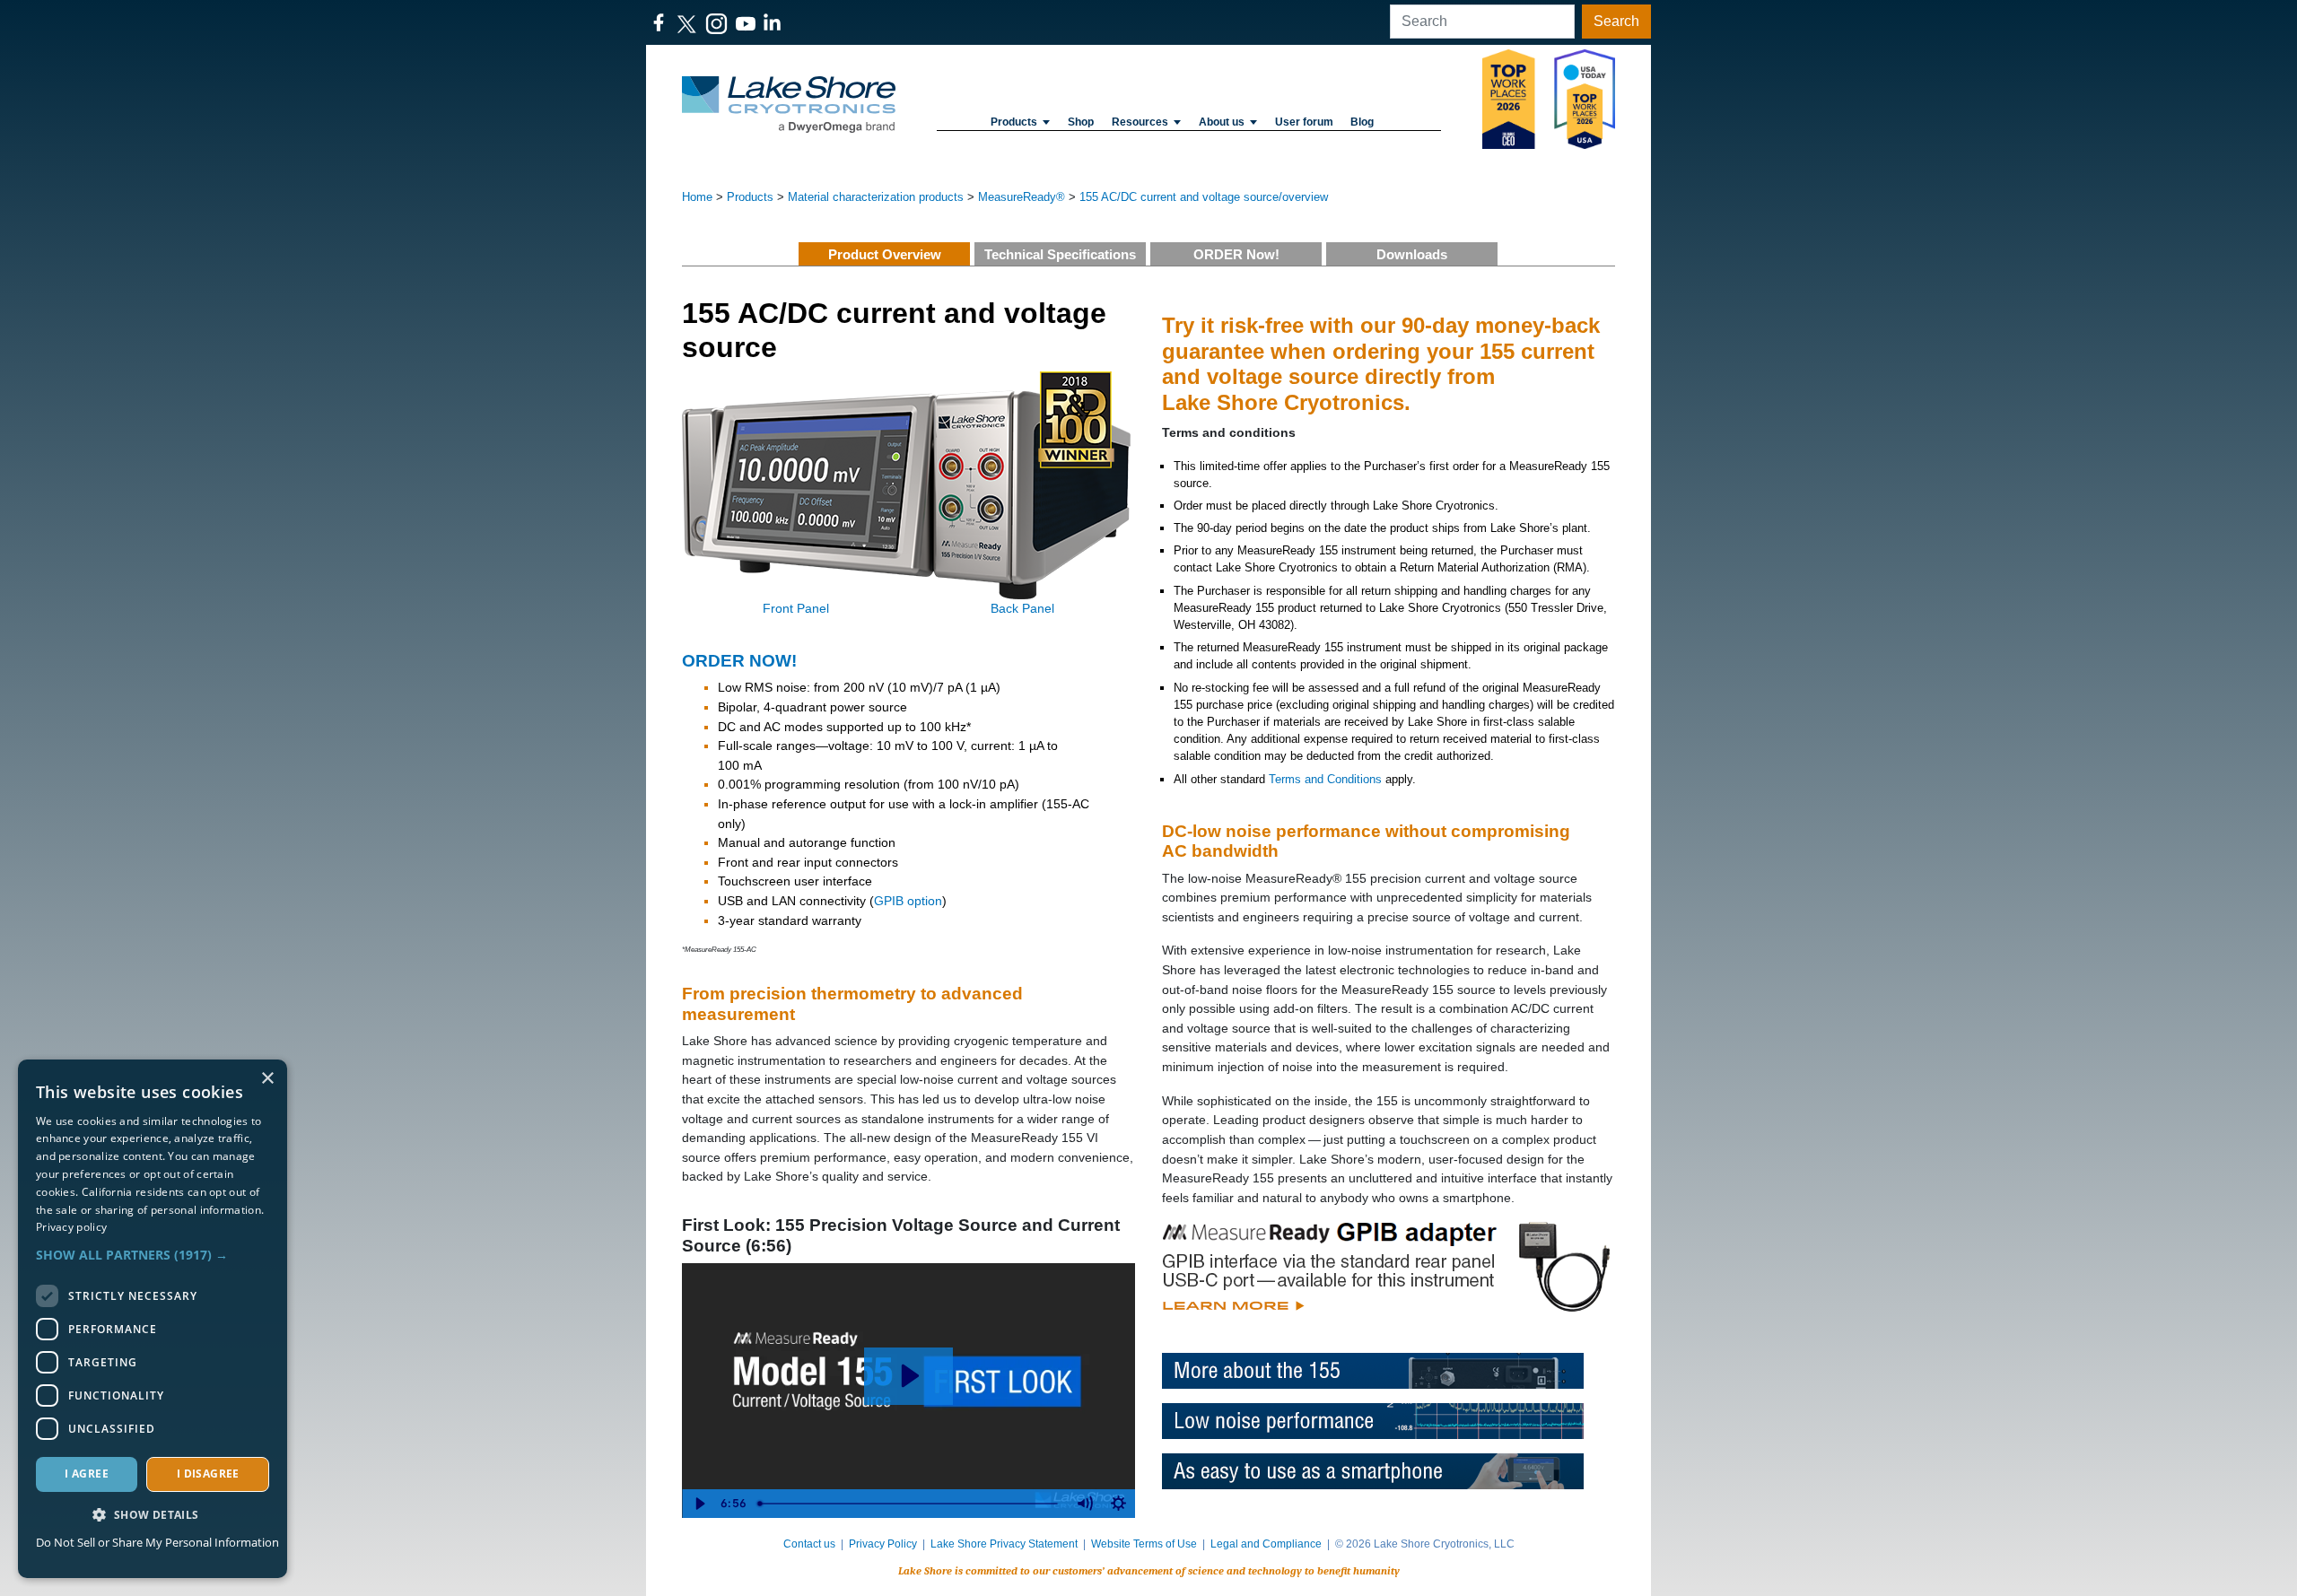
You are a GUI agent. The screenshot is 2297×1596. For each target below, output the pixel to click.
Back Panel (1022, 608)
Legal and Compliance (1266, 1544)
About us (1222, 122)
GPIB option (908, 901)
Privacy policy (71, 1227)
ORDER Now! (1236, 254)
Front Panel (796, 608)
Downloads (1412, 254)
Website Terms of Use (1144, 1544)
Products (1014, 122)
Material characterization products (876, 197)
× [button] (267, 1079)
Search (1616, 21)
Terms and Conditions (1325, 779)
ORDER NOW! (739, 661)
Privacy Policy (883, 1544)
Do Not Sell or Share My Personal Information (157, 1542)
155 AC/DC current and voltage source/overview (1204, 197)
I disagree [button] (208, 1474)
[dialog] (153, 1319)
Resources (1140, 122)
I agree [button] (87, 1474)
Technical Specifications (1060, 254)
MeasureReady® (1022, 197)
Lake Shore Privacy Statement (1004, 1544)
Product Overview (885, 254)
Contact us (809, 1544)
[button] (153, 1255)
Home (697, 197)
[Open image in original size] (789, 104)
